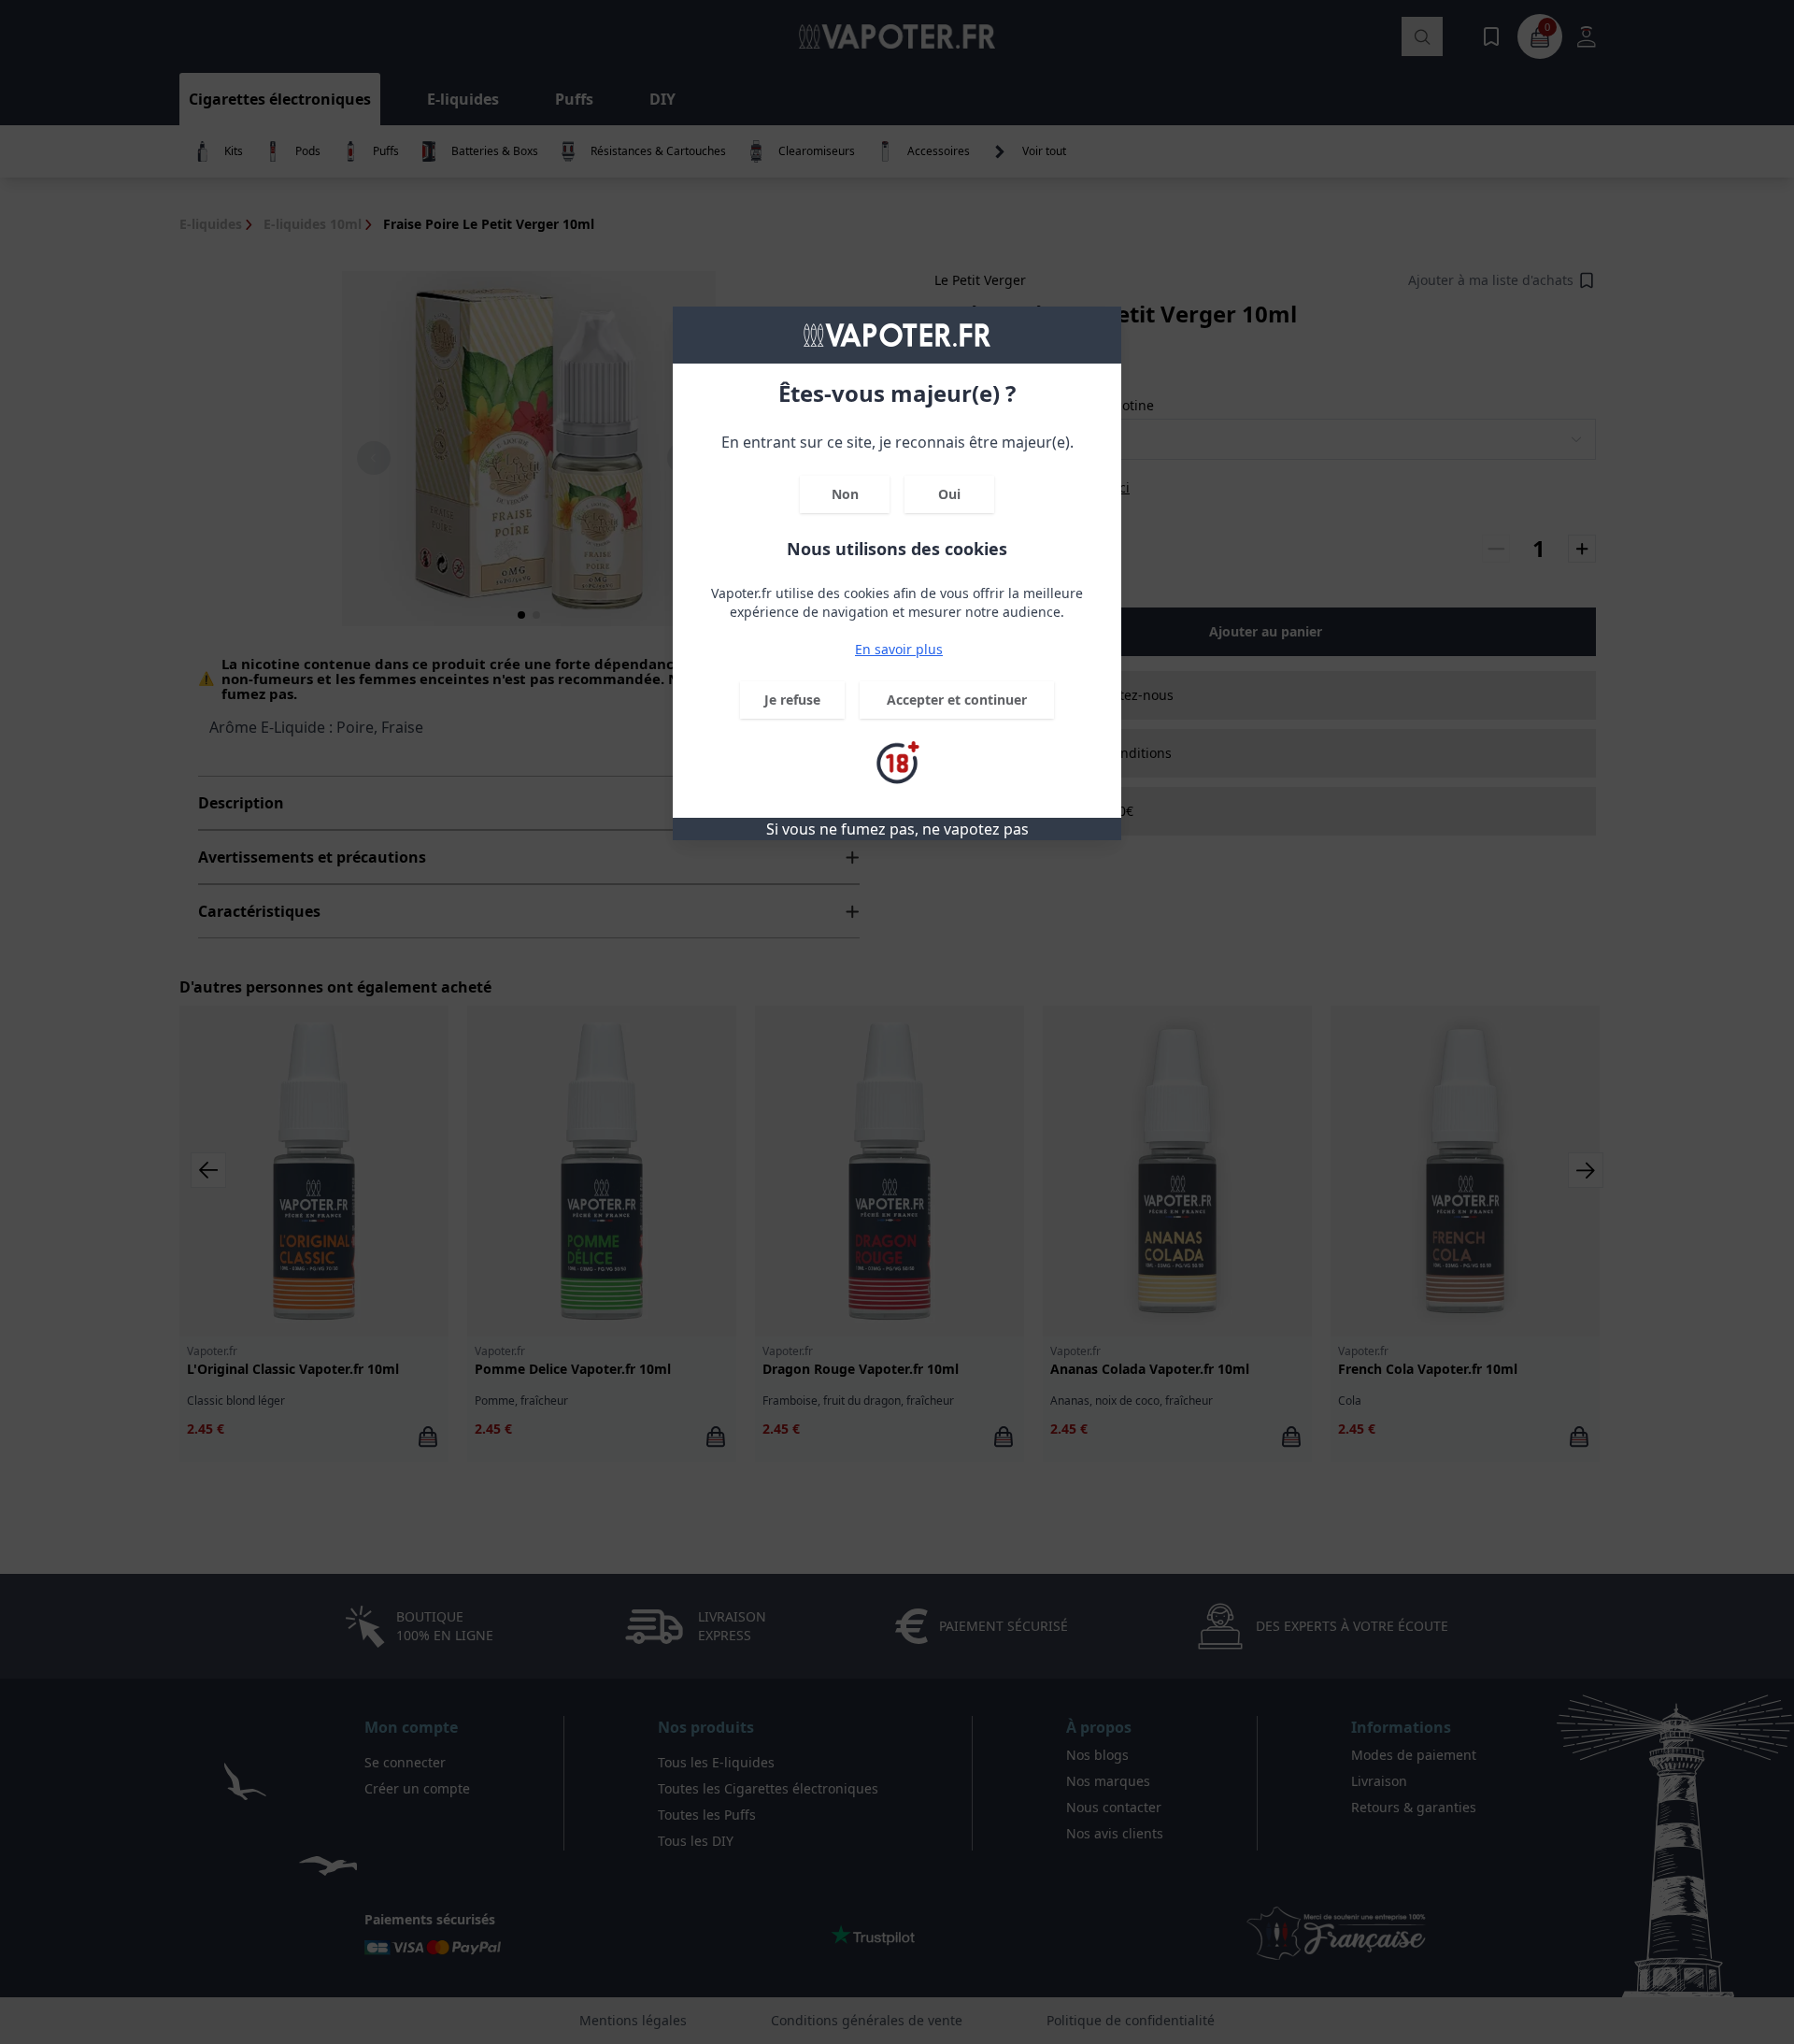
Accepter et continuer (957, 700)
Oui (949, 494)
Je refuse (792, 700)
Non (845, 494)
